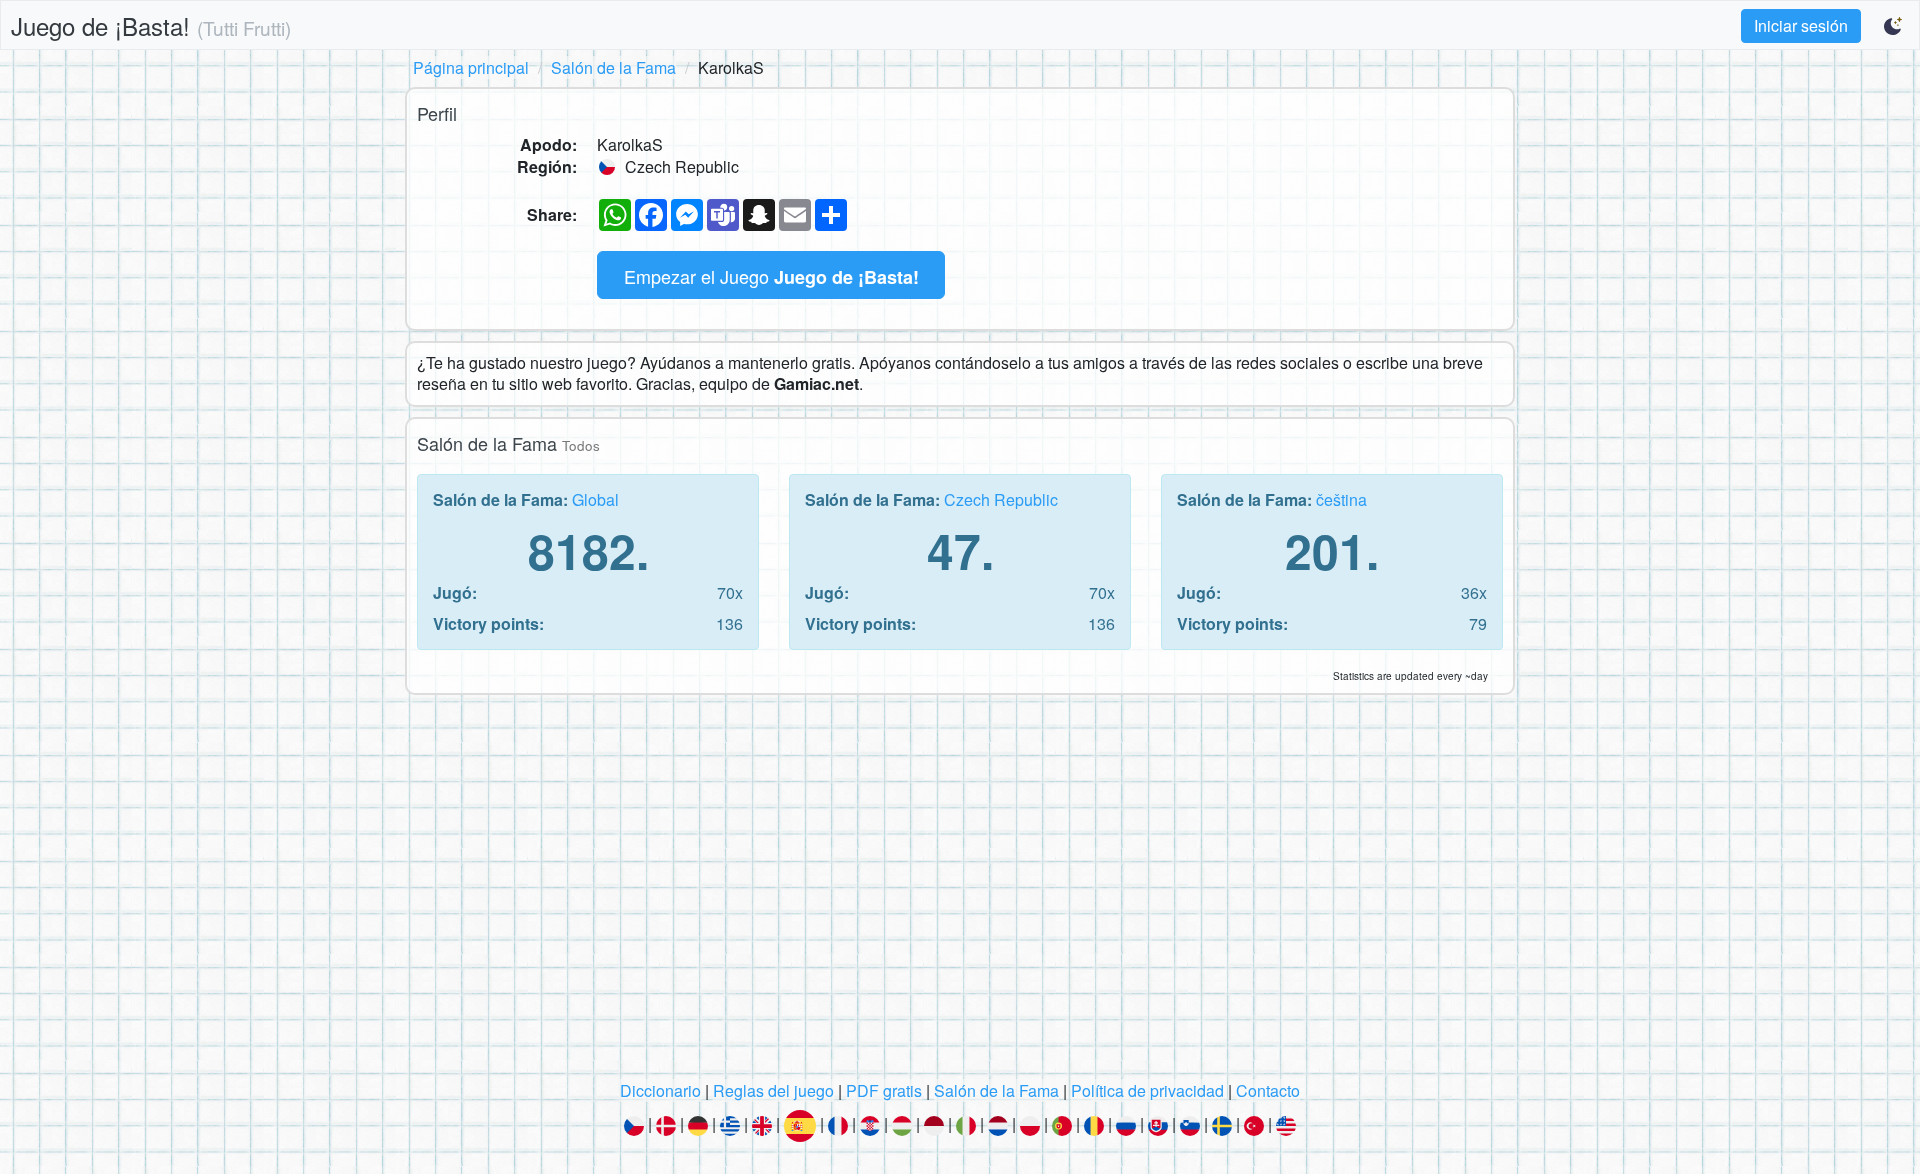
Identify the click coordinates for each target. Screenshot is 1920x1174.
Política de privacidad (1147, 1090)
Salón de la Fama (613, 67)
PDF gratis (884, 1090)
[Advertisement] (960, 893)
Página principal (471, 67)
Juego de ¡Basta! (151, 25)
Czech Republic (1001, 499)
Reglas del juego (773, 1090)
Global (595, 499)
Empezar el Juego (771, 276)
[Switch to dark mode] (1894, 26)
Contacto (1268, 1090)
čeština (1341, 499)
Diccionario (660, 1090)
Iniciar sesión (1801, 25)
